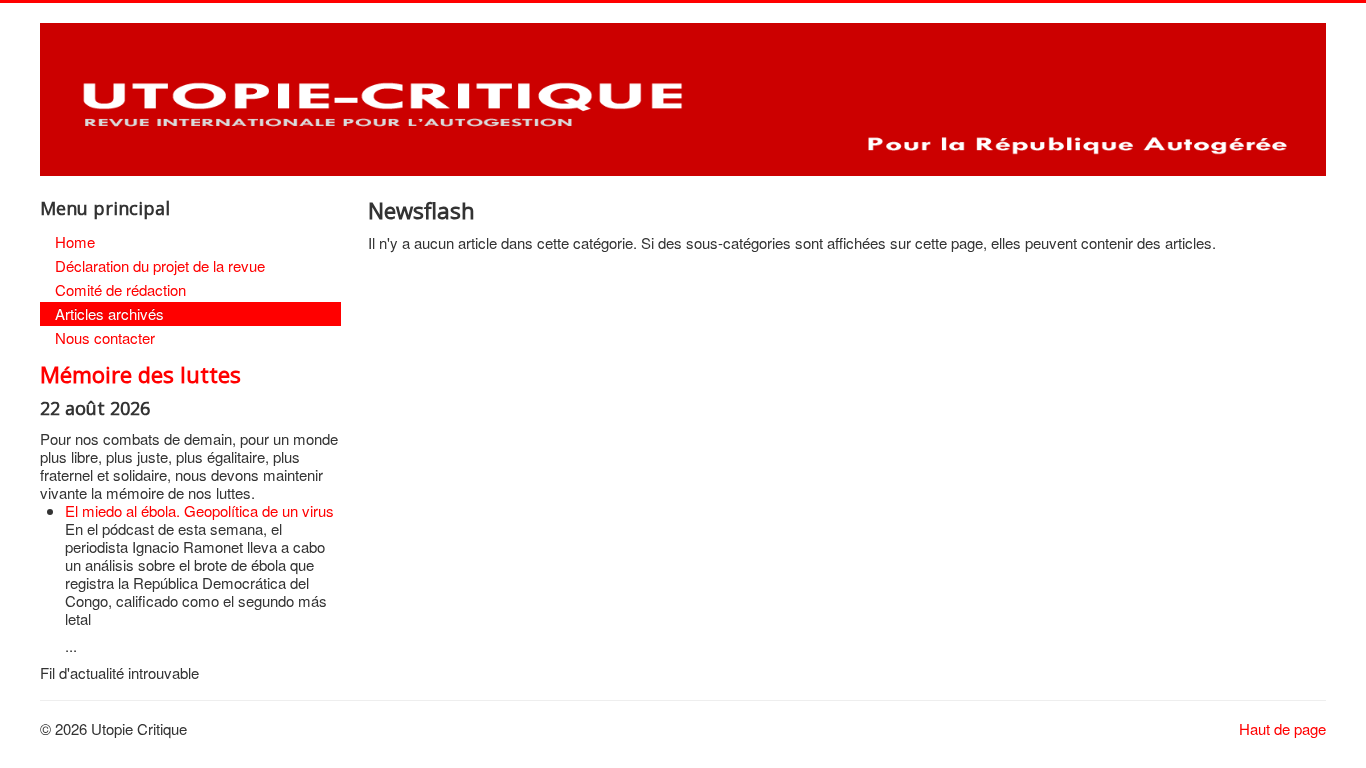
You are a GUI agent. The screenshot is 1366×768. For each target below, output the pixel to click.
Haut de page (1282, 728)
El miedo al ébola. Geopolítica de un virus (199, 510)
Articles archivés (109, 313)
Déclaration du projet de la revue (160, 265)
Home (75, 241)
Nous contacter (105, 337)
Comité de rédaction (120, 289)
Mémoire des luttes (140, 374)
